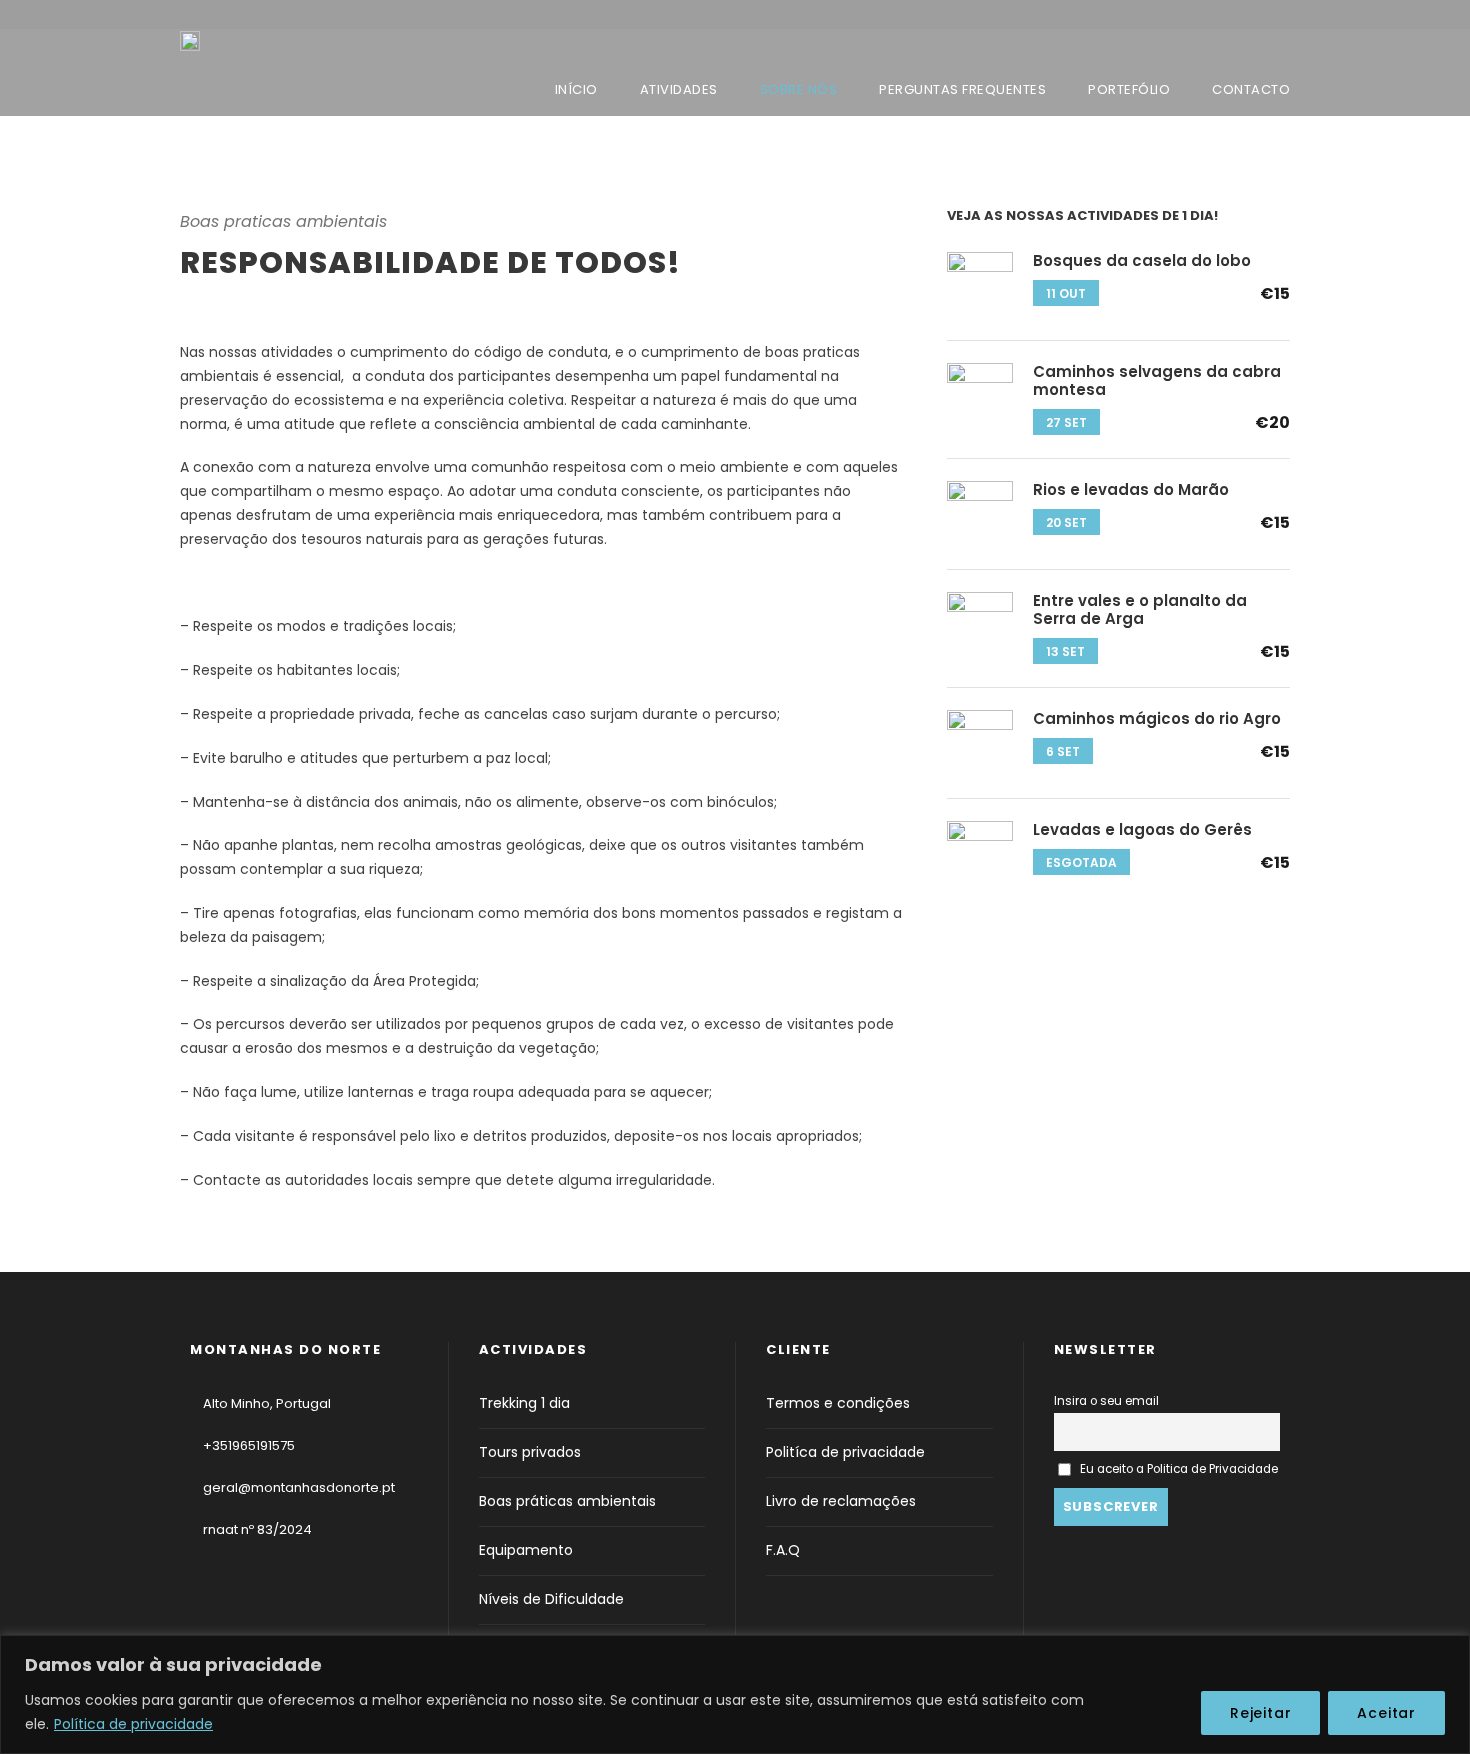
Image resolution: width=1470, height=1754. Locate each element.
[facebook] (1252, 17)
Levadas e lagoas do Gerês (1142, 829)
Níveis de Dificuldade (551, 1599)
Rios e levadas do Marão (1131, 489)
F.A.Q (783, 1550)
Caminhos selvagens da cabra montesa (1157, 380)
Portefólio (1129, 89)
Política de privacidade (133, 1724)
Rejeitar (1260, 1713)
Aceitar (1386, 1713)
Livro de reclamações (841, 1501)
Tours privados (530, 1452)
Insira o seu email (1106, 1401)
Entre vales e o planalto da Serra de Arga (1140, 609)
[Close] (1449, 1652)
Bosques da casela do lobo (1142, 260)
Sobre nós (799, 89)
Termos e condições (838, 1403)
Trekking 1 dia (524, 1403)
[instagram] (1284, 17)
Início (576, 89)
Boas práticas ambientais (567, 1501)
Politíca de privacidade (845, 1452)
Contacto (1251, 89)
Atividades (679, 89)
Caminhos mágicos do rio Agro (1157, 718)
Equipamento (526, 1550)
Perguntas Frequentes (962, 89)
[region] (735, 1694)
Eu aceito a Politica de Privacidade (1179, 1469)
